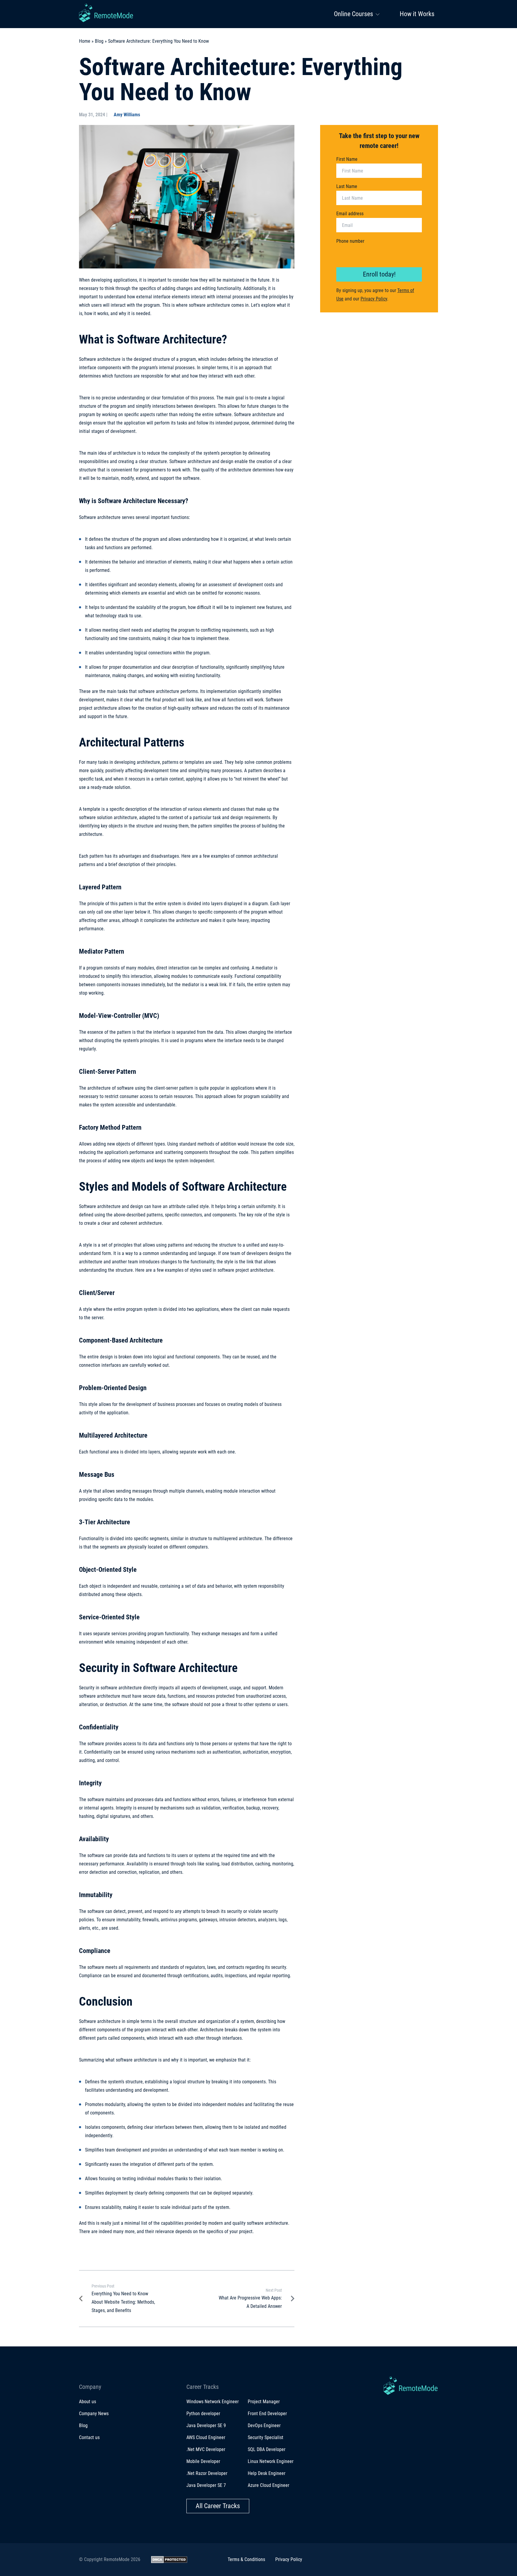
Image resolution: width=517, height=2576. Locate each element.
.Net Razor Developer (207, 2473)
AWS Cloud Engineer (206, 2437)
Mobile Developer (203, 2461)
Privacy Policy (374, 299)
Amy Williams (127, 115)
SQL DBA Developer (267, 2449)
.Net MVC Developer (206, 2449)
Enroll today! (379, 274)
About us (88, 2402)
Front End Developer (267, 2414)
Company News (94, 2414)
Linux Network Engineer (271, 2461)
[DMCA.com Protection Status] (169, 2560)
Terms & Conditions (246, 2559)
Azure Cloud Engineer (269, 2485)
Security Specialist (266, 2437)
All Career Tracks (218, 2506)
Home (85, 41)
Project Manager (264, 2402)
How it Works (417, 14)
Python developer (203, 2414)
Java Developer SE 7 (206, 2485)
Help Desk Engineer (267, 2473)
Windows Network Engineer (213, 2402)
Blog (99, 41)
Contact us (89, 2437)
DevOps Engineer (264, 2425)
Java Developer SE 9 (206, 2425)
